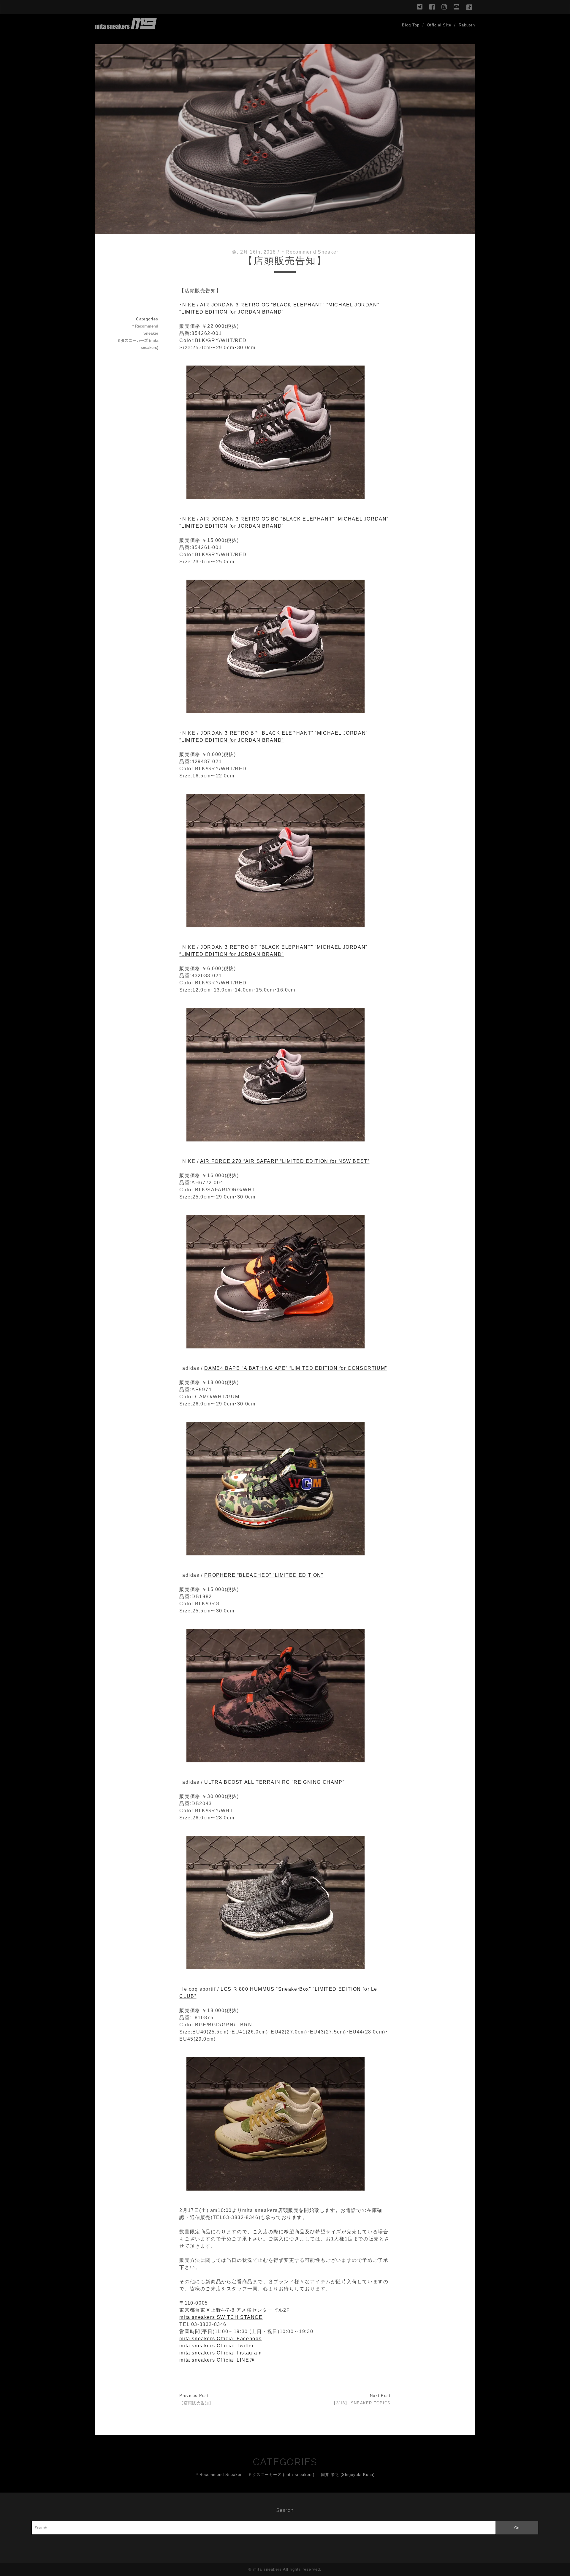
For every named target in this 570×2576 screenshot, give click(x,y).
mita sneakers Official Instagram (220, 2353)
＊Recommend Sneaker (309, 252)
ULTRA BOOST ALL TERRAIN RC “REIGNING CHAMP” (274, 1782)
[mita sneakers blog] (126, 26)
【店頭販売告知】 (196, 2403)
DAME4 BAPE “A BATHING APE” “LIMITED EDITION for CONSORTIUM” (296, 1368)
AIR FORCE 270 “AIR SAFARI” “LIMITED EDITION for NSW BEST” (285, 1161)
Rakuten (467, 25)
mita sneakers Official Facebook (220, 2339)
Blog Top (411, 25)
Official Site (439, 25)
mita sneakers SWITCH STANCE (221, 2317)
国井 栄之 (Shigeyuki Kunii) (348, 2475)
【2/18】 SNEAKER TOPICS (361, 2403)
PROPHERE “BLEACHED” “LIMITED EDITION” (264, 1575)
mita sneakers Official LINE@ (217, 2360)
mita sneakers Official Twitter (217, 2346)
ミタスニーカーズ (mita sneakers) (138, 344)
